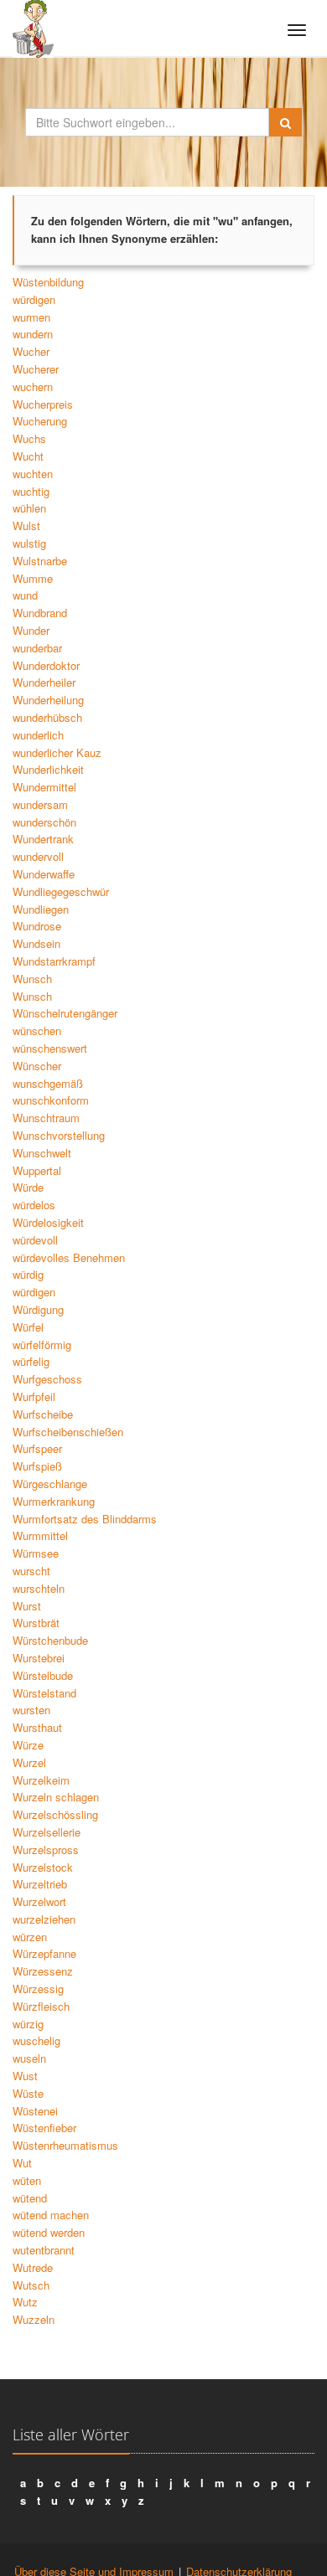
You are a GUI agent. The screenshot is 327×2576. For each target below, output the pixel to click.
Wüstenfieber (44, 2128)
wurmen (31, 317)
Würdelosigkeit (48, 1222)
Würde (28, 1187)
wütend (30, 2198)
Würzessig (38, 1989)
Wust (25, 2076)
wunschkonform (51, 1100)
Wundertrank (43, 839)
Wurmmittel (40, 1535)
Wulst (26, 526)
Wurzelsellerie (47, 1832)
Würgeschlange (50, 1484)
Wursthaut (37, 1727)
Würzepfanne (44, 1953)
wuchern (33, 386)
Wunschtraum (46, 1118)
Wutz (25, 2302)
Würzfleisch (41, 2006)
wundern (33, 334)
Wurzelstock (43, 1867)
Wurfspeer (37, 1448)
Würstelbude (43, 1675)
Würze (28, 1745)
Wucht (28, 456)
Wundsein (36, 943)
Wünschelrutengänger (65, 1013)
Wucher (31, 351)
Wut (22, 2163)
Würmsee (36, 1553)
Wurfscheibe (43, 1414)
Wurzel (29, 1762)
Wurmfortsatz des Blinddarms (85, 1519)
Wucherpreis (43, 404)
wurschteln (39, 1588)
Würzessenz (43, 1971)
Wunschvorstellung (59, 1135)
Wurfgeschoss (47, 1379)
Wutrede (33, 2267)
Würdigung (38, 1309)
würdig (28, 1274)
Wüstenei (35, 2111)
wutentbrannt (44, 2250)
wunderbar (37, 648)
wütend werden (49, 2232)
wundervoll (38, 856)
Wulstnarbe (40, 561)
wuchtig (31, 491)
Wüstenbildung (48, 282)
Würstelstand (44, 1693)
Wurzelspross (46, 1850)
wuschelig (36, 2040)
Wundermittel (44, 787)
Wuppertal (37, 1170)
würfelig (31, 1361)
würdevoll (35, 1240)
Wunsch (32, 979)
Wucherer (36, 369)
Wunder (31, 630)
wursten (31, 1710)
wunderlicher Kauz (57, 752)
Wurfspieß (37, 1466)
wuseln (29, 2058)
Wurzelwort (39, 1901)
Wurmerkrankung (54, 1501)
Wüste (28, 2093)
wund (25, 595)
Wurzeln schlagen (56, 1797)
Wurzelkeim (41, 1780)
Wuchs (29, 438)
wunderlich (38, 735)
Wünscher (37, 1066)
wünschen (37, 1030)
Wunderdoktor (46, 665)
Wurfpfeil (34, 1396)
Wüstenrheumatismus (65, 2145)
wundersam (40, 804)
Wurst (27, 1606)
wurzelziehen (44, 1919)
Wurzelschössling (55, 1814)
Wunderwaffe (44, 874)
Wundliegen (41, 909)
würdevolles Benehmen (69, 1257)
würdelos (34, 1205)
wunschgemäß (48, 1083)
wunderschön (44, 822)
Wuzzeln (34, 2319)
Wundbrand (40, 613)
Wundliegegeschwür (61, 891)
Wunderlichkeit (48, 769)
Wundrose (37, 926)
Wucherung (40, 421)
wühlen (29, 508)
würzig (28, 2024)
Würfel (28, 1327)
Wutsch (31, 2285)
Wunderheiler (44, 682)
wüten (27, 2180)
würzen (30, 1937)
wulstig (29, 543)
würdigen (34, 299)
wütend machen (51, 2215)
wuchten (33, 474)
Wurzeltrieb (40, 1884)
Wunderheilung (48, 700)
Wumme (33, 578)
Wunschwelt (42, 1153)
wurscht (31, 1571)
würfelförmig (42, 1345)
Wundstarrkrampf (54, 961)
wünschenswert (50, 1048)
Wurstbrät (36, 1623)
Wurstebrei (39, 1658)
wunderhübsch (47, 717)
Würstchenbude (50, 1640)
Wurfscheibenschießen (68, 1432)
